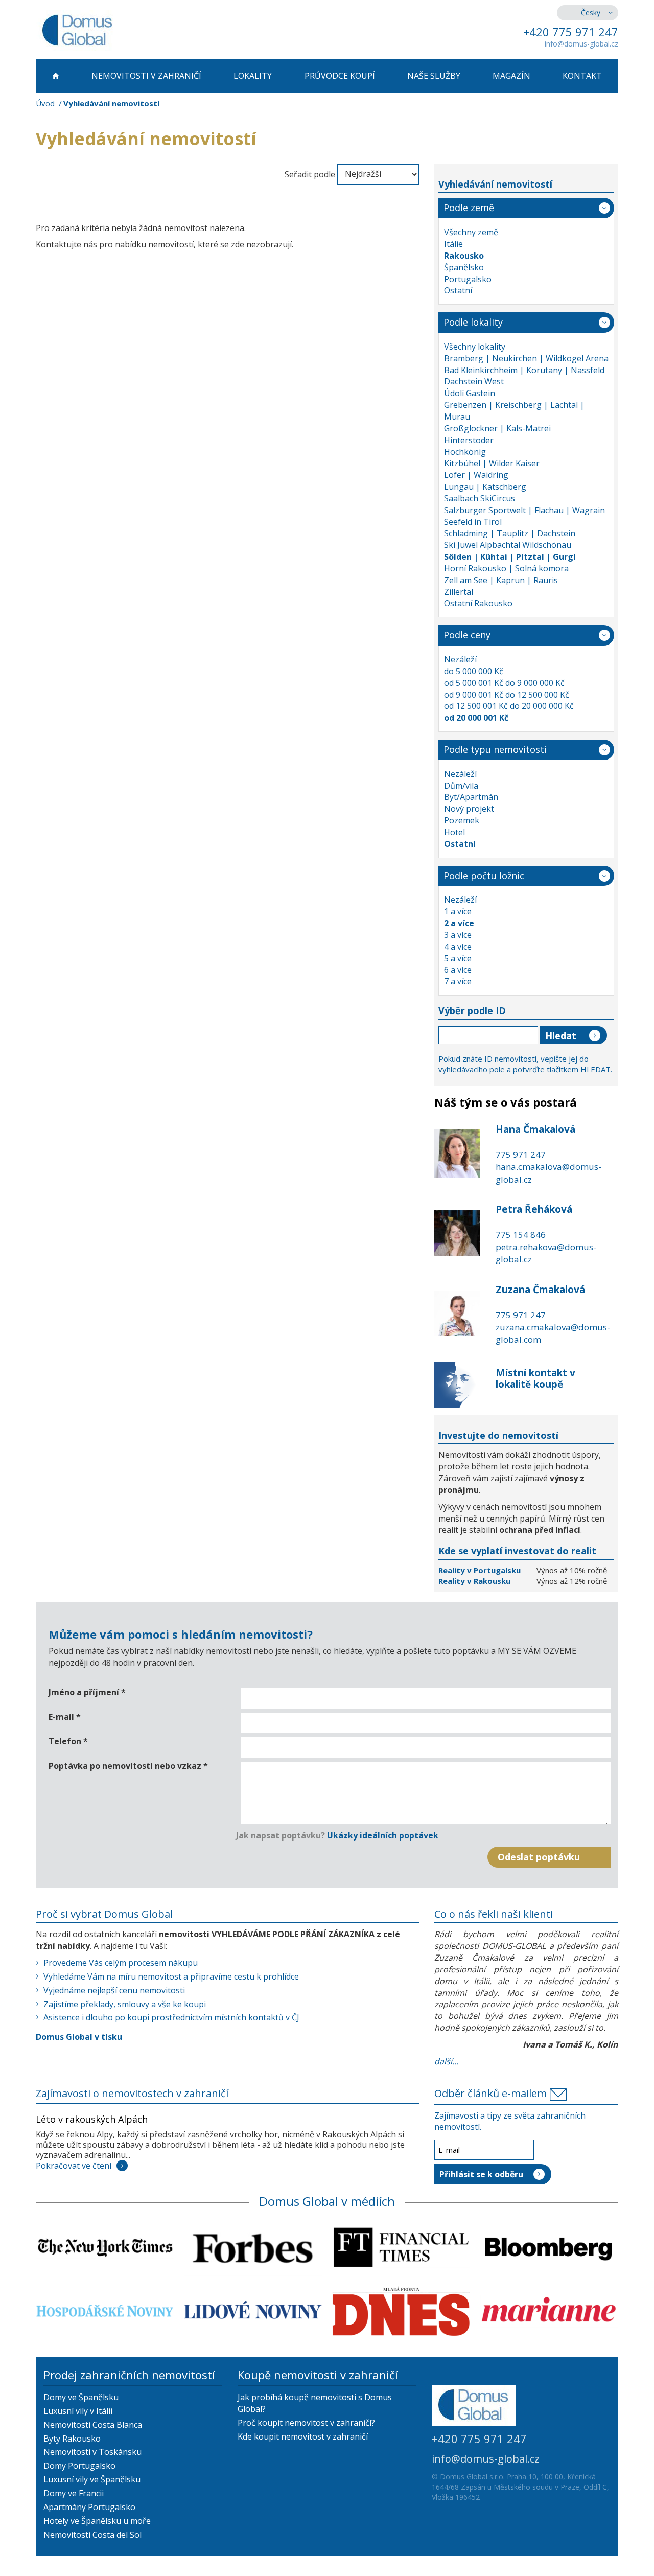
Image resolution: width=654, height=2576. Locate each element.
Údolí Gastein (470, 393)
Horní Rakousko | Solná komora (506, 568)
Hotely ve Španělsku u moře (97, 2521)
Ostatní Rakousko (478, 603)
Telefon (68, 1741)
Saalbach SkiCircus (480, 498)
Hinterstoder (469, 440)
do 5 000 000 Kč (474, 671)
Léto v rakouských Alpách (92, 2119)
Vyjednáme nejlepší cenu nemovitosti (114, 1990)
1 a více (458, 911)
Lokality (253, 76)
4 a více (458, 947)
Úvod (45, 103)
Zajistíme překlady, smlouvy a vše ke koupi (125, 2004)
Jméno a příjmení (87, 1692)
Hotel (454, 832)
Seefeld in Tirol (473, 522)
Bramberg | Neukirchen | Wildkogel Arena (526, 358)
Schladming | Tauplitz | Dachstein (510, 533)
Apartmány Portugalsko (89, 2507)
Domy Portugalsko (79, 2466)
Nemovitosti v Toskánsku (92, 2452)
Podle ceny (467, 635)
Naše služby (434, 76)
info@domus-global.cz (581, 44)
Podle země (469, 208)
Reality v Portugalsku (481, 1570)
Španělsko (464, 267)
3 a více (458, 935)
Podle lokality (473, 322)
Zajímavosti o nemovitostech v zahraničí (132, 2093)
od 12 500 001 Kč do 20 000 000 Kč (509, 706)
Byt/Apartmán (471, 797)
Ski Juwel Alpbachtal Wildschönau (508, 545)
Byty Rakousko (72, 2439)
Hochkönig (465, 452)
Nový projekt (469, 809)
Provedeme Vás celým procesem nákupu (121, 1963)
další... (446, 2061)
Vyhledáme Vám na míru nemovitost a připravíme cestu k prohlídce (171, 1976)
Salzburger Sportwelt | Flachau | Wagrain (524, 510)
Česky (591, 13)
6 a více (458, 970)
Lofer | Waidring (476, 475)
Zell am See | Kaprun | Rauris (501, 580)
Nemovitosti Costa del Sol (92, 2535)
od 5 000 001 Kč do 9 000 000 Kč (504, 683)
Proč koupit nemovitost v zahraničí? (306, 2423)
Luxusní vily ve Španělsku (92, 2479)
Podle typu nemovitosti (495, 749)
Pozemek (462, 820)
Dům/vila (461, 786)
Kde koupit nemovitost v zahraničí (303, 2436)
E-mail (65, 1717)
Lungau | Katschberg (485, 487)
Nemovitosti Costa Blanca (93, 2425)
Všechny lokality (475, 347)
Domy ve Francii (74, 2493)
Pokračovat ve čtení (74, 2166)
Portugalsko (468, 279)
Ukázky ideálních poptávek (383, 1835)
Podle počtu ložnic (484, 876)
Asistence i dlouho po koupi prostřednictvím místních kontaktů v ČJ (171, 2017)
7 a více (458, 981)
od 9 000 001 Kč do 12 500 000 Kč (507, 695)
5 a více (458, 958)
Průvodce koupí (340, 76)
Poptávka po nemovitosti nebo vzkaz (128, 1766)
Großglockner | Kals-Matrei (497, 428)
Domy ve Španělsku (81, 2397)
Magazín (511, 76)
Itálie (453, 244)
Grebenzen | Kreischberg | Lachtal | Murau (514, 411)
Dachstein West (474, 381)
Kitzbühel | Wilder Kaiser (492, 463)
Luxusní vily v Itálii (78, 2411)
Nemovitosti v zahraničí (146, 76)
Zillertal (459, 592)
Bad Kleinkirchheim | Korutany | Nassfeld (524, 370)
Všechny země (471, 232)
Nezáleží (460, 659)
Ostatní (458, 290)
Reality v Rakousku (474, 1581)
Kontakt (582, 76)
